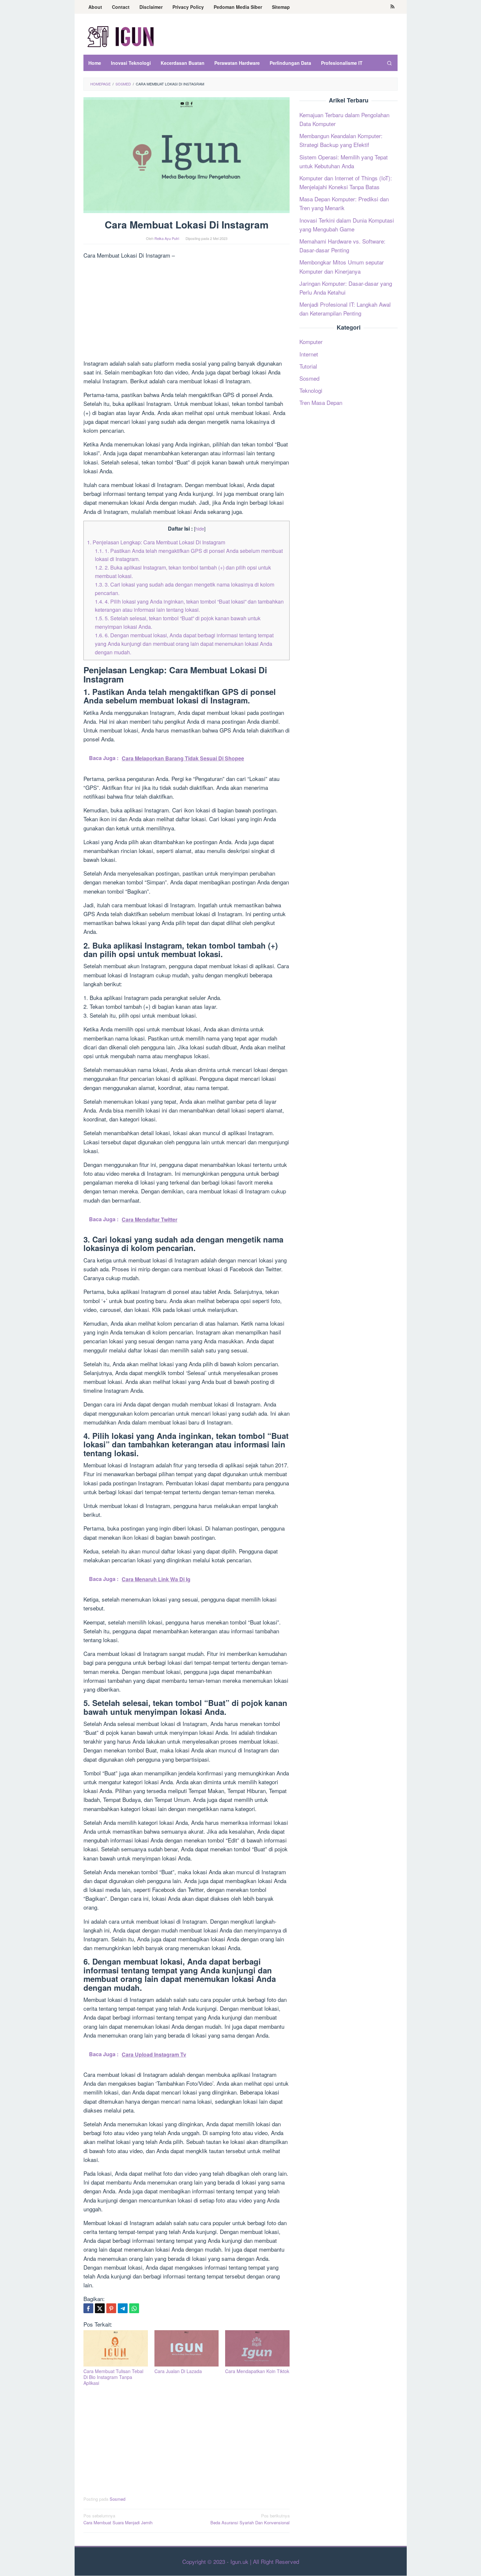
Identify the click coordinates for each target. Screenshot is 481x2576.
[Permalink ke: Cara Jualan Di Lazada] (187, 2348)
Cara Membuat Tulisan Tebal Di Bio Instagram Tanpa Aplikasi (113, 2377)
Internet (309, 354)
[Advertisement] (187, 310)
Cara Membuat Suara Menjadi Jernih (118, 2519)
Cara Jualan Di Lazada (178, 2371)
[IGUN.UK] (121, 36)
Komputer (311, 342)
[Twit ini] (100, 2308)
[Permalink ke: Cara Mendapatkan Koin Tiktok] (257, 2348)
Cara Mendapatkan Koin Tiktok (257, 2371)
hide (200, 528)
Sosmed (117, 2499)
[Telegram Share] (123, 2308)
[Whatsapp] (134, 2308)
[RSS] (392, 7)
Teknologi (311, 390)
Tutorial (308, 366)
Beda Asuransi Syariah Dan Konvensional (250, 2519)
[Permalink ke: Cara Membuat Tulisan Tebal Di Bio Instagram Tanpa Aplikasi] (116, 2348)
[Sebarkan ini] (88, 2308)
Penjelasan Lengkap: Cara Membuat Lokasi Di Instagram (156, 542)
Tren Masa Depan (321, 402)
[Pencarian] (389, 63)
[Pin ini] (111, 2308)
